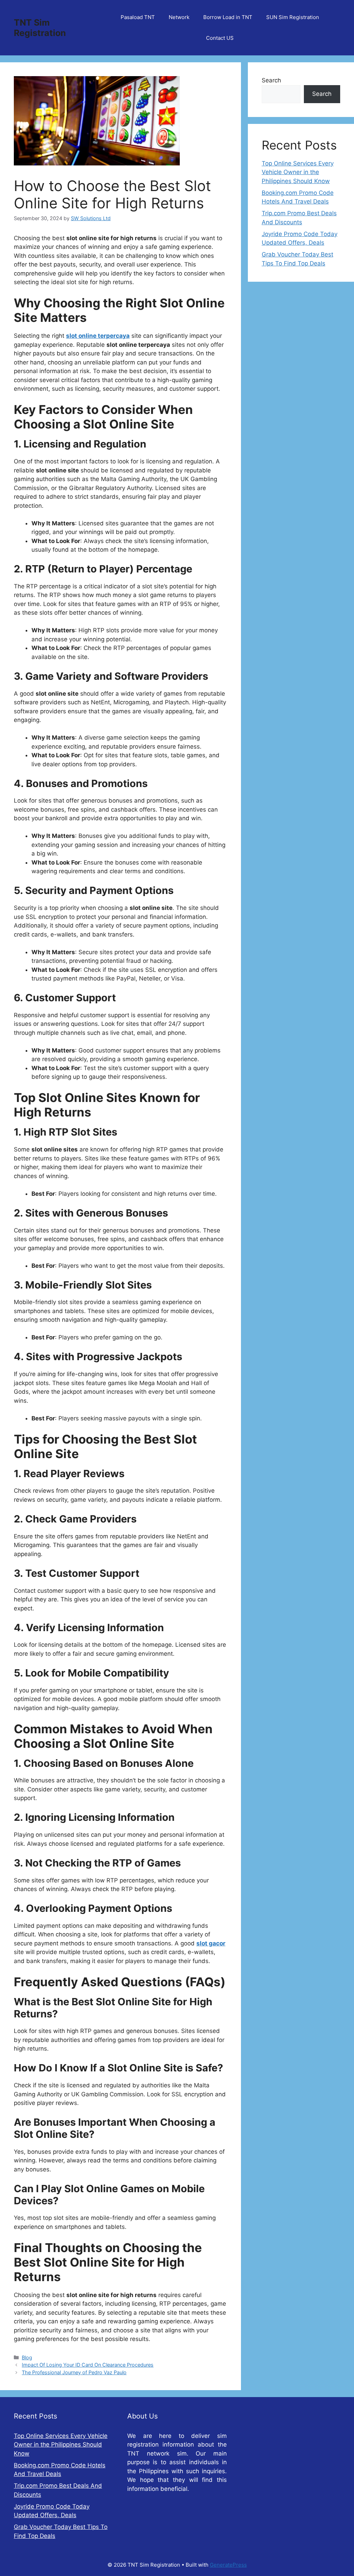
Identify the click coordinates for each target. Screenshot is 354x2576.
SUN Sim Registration (293, 17)
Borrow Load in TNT (228, 17)
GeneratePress (228, 2565)
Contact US (220, 38)
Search (271, 80)
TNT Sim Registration (40, 28)
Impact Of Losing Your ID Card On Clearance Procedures (88, 2365)
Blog (27, 2357)
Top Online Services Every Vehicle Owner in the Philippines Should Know (298, 172)
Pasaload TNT (138, 17)
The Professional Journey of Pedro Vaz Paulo (74, 2372)
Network (179, 17)
